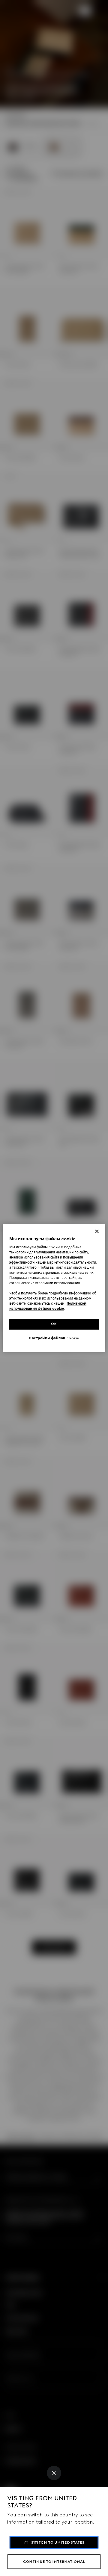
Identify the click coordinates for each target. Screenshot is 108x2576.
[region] (54, 1288)
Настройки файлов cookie (54, 1338)
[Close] (54, 2473)
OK (54, 1324)
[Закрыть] (97, 1231)
